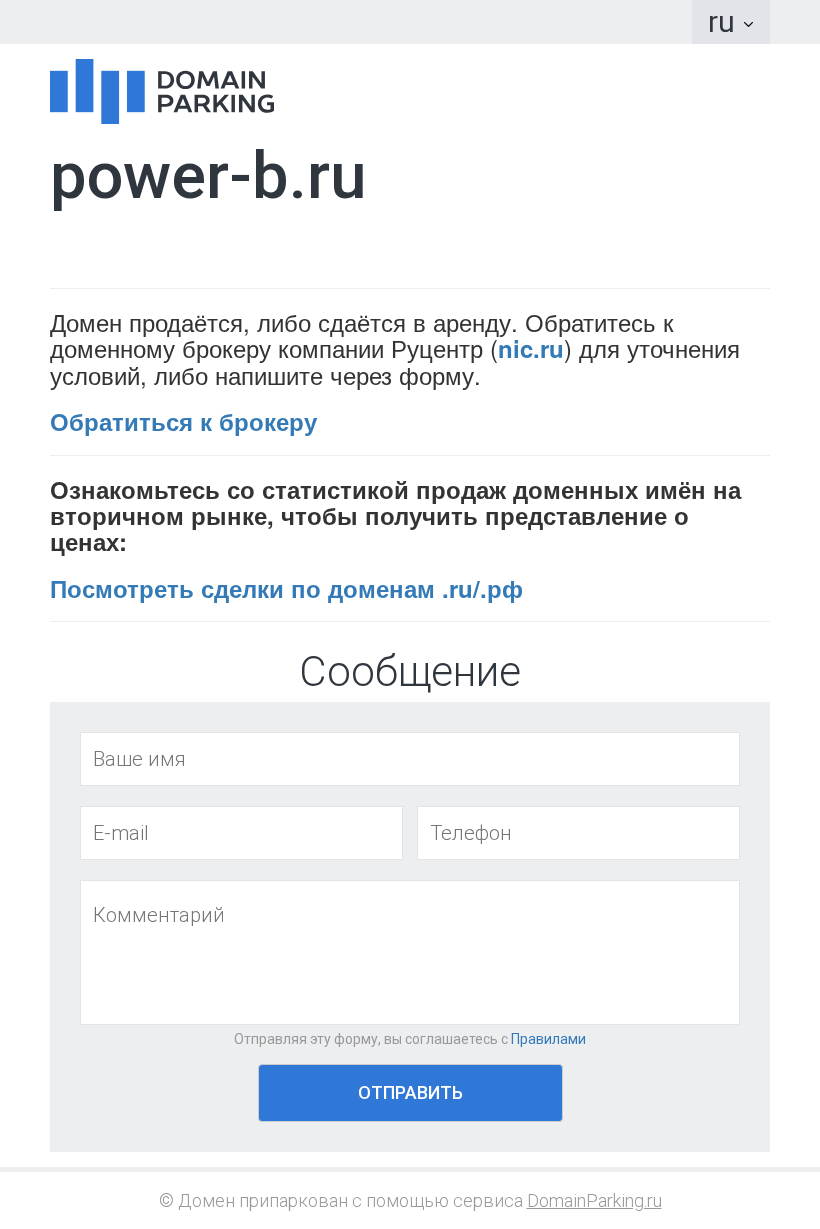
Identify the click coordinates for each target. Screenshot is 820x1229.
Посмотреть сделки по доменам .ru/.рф (286, 588)
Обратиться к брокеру (183, 421)
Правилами (548, 1039)
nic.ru (531, 348)
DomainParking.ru (594, 1200)
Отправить (410, 1092)
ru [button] (725, 21)
